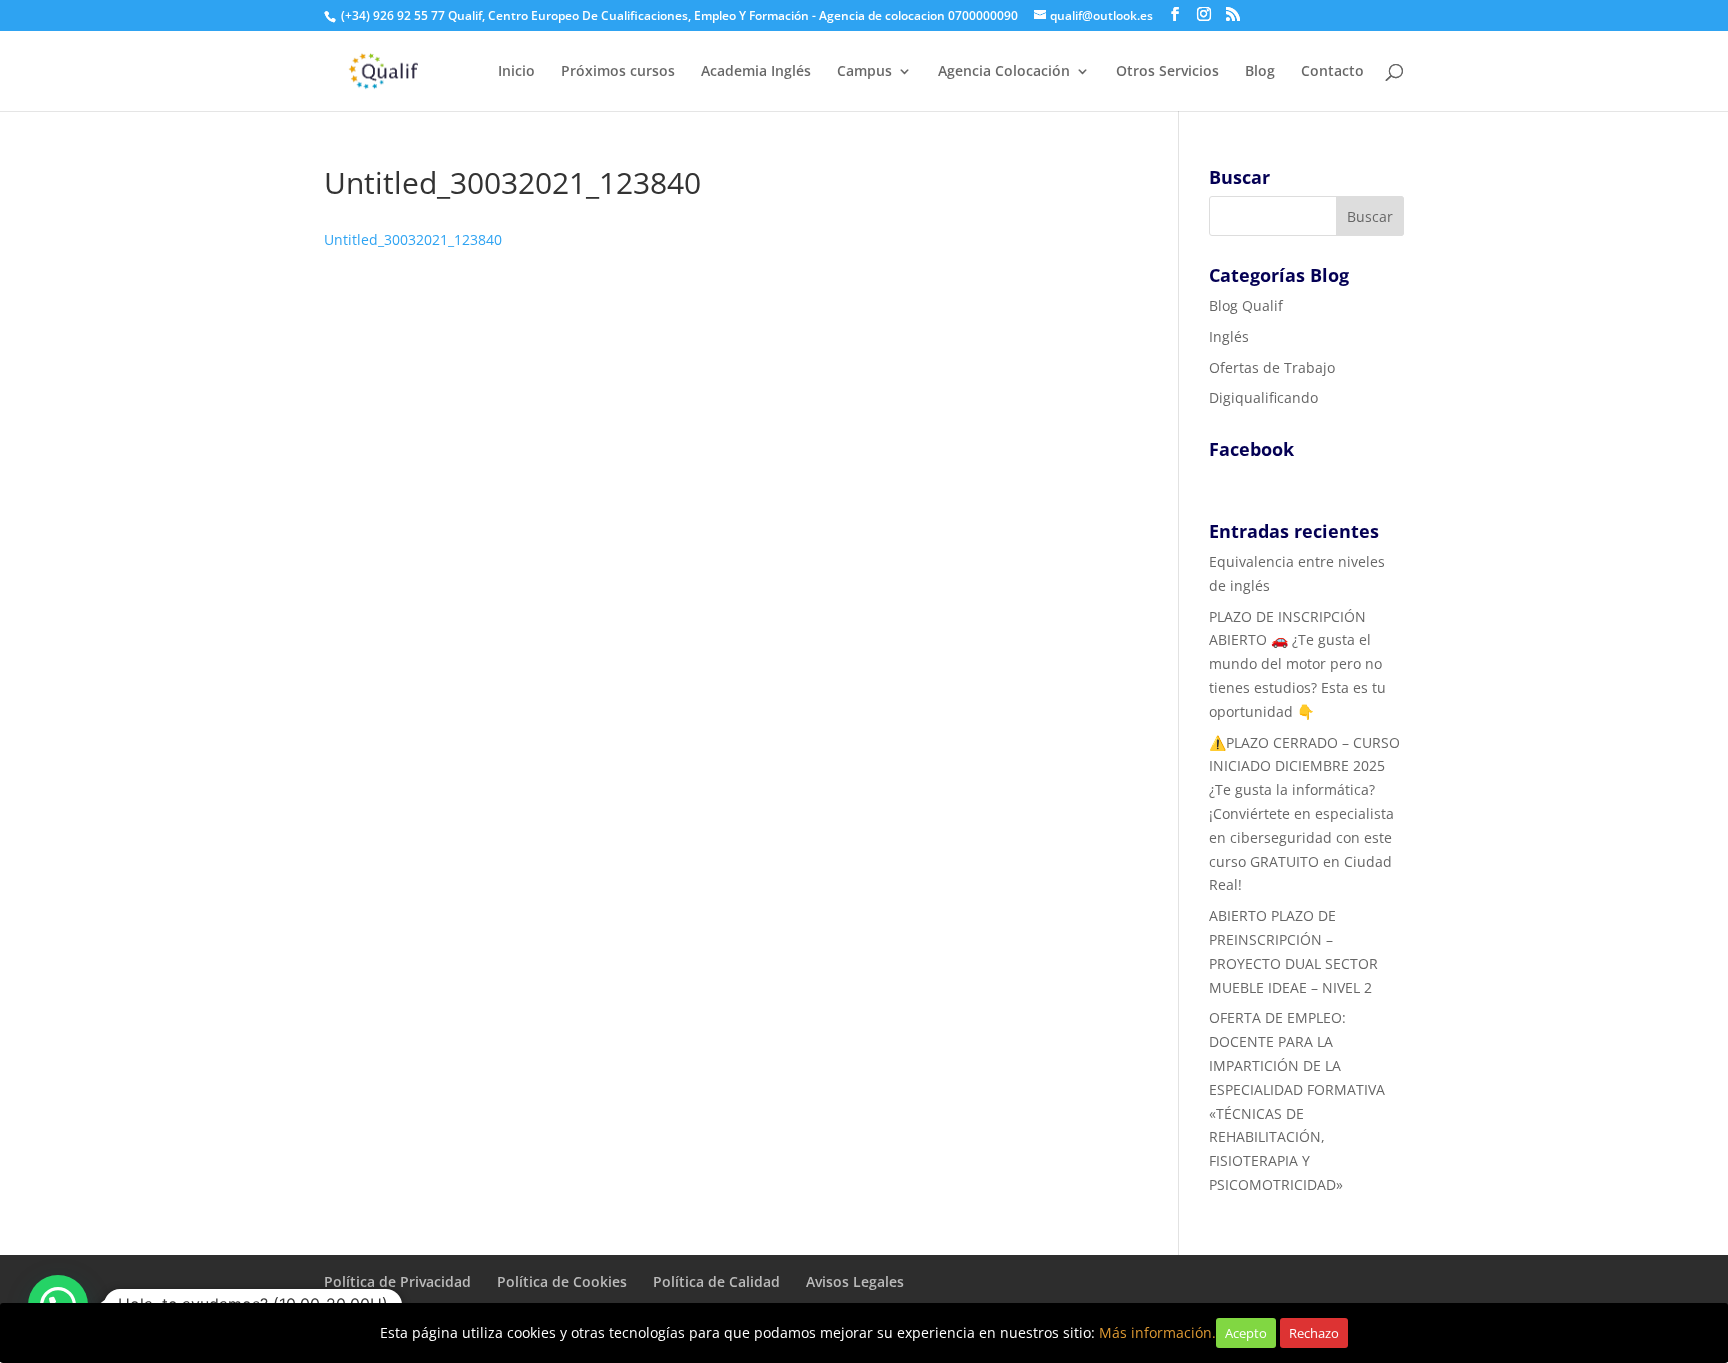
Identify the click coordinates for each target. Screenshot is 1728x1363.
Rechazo (1314, 1333)
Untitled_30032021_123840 (413, 239)
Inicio (516, 72)
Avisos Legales (855, 1281)
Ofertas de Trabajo (1272, 367)
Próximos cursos (618, 72)
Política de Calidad (716, 1281)
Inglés (1229, 336)
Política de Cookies (562, 1281)
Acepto (1246, 1333)
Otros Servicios (1167, 72)
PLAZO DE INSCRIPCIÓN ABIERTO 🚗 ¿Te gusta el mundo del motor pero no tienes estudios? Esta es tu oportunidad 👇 (1297, 664)
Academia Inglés (756, 72)
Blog (1260, 72)
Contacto (1332, 72)
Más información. (1157, 1332)
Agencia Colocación (1004, 72)
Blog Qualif (1246, 305)
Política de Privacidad (397, 1281)
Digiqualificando (1263, 397)
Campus (864, 72)
